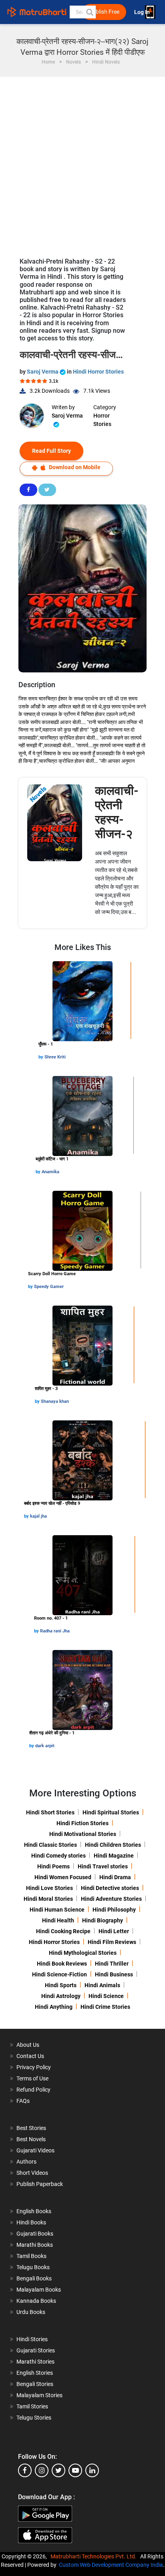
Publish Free (104, 12)
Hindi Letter (114, 1931)
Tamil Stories (32, 2406)
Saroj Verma (43, 372)
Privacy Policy (34, 2067)
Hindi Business (114, 1974)
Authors (26, 2162)
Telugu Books (33, 2267)
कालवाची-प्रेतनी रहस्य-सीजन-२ (117, 812)
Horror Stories (102, 420)
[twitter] (58, 2470)
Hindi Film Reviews (112, 1942)
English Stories (35, 2373)
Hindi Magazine (114, 1856)
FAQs (23, 2101)
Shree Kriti (55, 1057)
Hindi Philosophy (114, 1910)
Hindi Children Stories (113, 1845)
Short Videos (32, 2173)
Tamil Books (31, 2256)
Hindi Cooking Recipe (63, 1931)
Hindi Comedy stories (58, 1856)
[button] (89, 12)
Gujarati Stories (36, 2350)
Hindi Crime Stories (105, 2007)
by (41, 1057)
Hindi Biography (103, 1920)
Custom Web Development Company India (111, 2565)
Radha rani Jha (55, 1631)
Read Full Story (51, 451)
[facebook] (25, 2470)
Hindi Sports (61, 1985)
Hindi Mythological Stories (83, 1953)
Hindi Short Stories (50, 1812)
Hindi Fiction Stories (82, 1823)
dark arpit (45, 1746)
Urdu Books (31, 2312)
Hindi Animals (102, 1985)
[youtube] (75, 2470)
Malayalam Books (39, 2290)
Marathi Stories (35, 2362)
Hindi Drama (115, 1877)
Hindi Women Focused (63, 1877)
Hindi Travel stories (103, 1866)
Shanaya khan (55, 1401)
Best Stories (31, 2128)
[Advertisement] (82, 163)
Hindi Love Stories (49, 1888)
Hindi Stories (32, 2339)
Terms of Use (32, 2078)
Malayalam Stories (39, 2395)
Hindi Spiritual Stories (111, 1812)
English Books (34, 2211)
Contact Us (30, 2056)
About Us (28, 2045)
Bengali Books (34, 2278)
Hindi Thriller (112, 1964)
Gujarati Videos (35, 2150)
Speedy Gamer (49, 1287)
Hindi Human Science (57, 1910)
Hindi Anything (54, 2007)
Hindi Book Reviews (62, 1964)
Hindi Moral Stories (48, 1899)
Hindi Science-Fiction (59, 1974)
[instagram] (42, 2470)
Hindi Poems (53, 1866)
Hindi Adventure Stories (111, 1899)
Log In (143, 12)
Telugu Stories (34, 2418)
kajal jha (38, 1516)
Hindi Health (58, 1920)
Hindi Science (106, 1996)
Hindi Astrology (61, 1996)
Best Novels (31, 2139)
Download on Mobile (74, 467)
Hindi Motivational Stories (83, 1834)
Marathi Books (35, 2245)
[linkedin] (92, 2470)
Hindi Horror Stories (98, 372)
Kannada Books (36, 2301)
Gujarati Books (35, 2234)
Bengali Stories (35, 2384)
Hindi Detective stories (110, 1888)
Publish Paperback (40, 2184)
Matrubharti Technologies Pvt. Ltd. (95, 2556)
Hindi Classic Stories (50, 1845)
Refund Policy (33, 2090)
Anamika (50, 1172)
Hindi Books (31, 2222)
